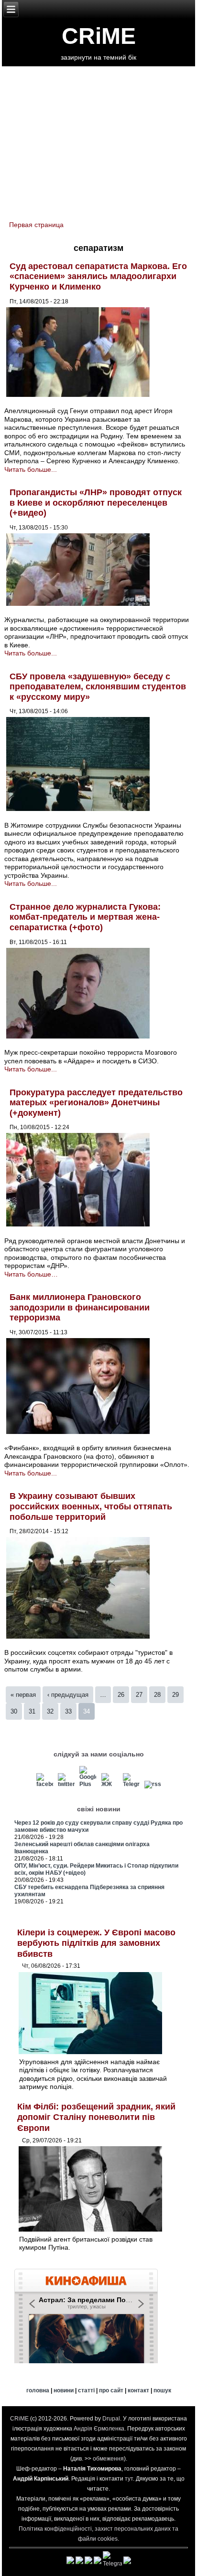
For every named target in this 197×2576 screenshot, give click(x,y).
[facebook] (45, 1784)
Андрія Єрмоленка (99, 2429)
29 (175, 1695)
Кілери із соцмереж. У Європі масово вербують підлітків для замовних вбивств (96, 1943)
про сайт (111, 2390)
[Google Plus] (88, 1784)
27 (139, 1695)
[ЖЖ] (109, 1784)
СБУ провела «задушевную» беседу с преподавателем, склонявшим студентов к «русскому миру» (98, 687)
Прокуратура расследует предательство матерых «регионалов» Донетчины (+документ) (96, 1103)
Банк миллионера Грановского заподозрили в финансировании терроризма (80, 1307)
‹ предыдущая (68, 1695)
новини (64, 2390)
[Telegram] (131, 1784)
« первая (23, 1695)
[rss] (153, 1784)
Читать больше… (31, 1274)
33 (68, 1711)
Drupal (111, 2419)
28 (157, 1695)
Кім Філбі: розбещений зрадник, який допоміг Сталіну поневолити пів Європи (96, 2117)
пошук (162, 2390)
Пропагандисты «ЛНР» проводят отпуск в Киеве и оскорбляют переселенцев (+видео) (96, 503)
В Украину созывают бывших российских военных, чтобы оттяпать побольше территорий (91, 1506)
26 (121, 1695)
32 (50, 1711)
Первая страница (36, 225)
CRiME (99, 36)
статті (86, 2390)
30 (14, 1711)
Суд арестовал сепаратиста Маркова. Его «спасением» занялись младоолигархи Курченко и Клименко (98, 276)
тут (129, 2479)
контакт (138, 2390)
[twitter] (66, 1784)
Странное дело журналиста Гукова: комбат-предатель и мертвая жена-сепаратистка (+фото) (85, 917)
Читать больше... (31, 469)
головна (38, 2390)
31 (32, 1711)
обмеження (108, 2459)
